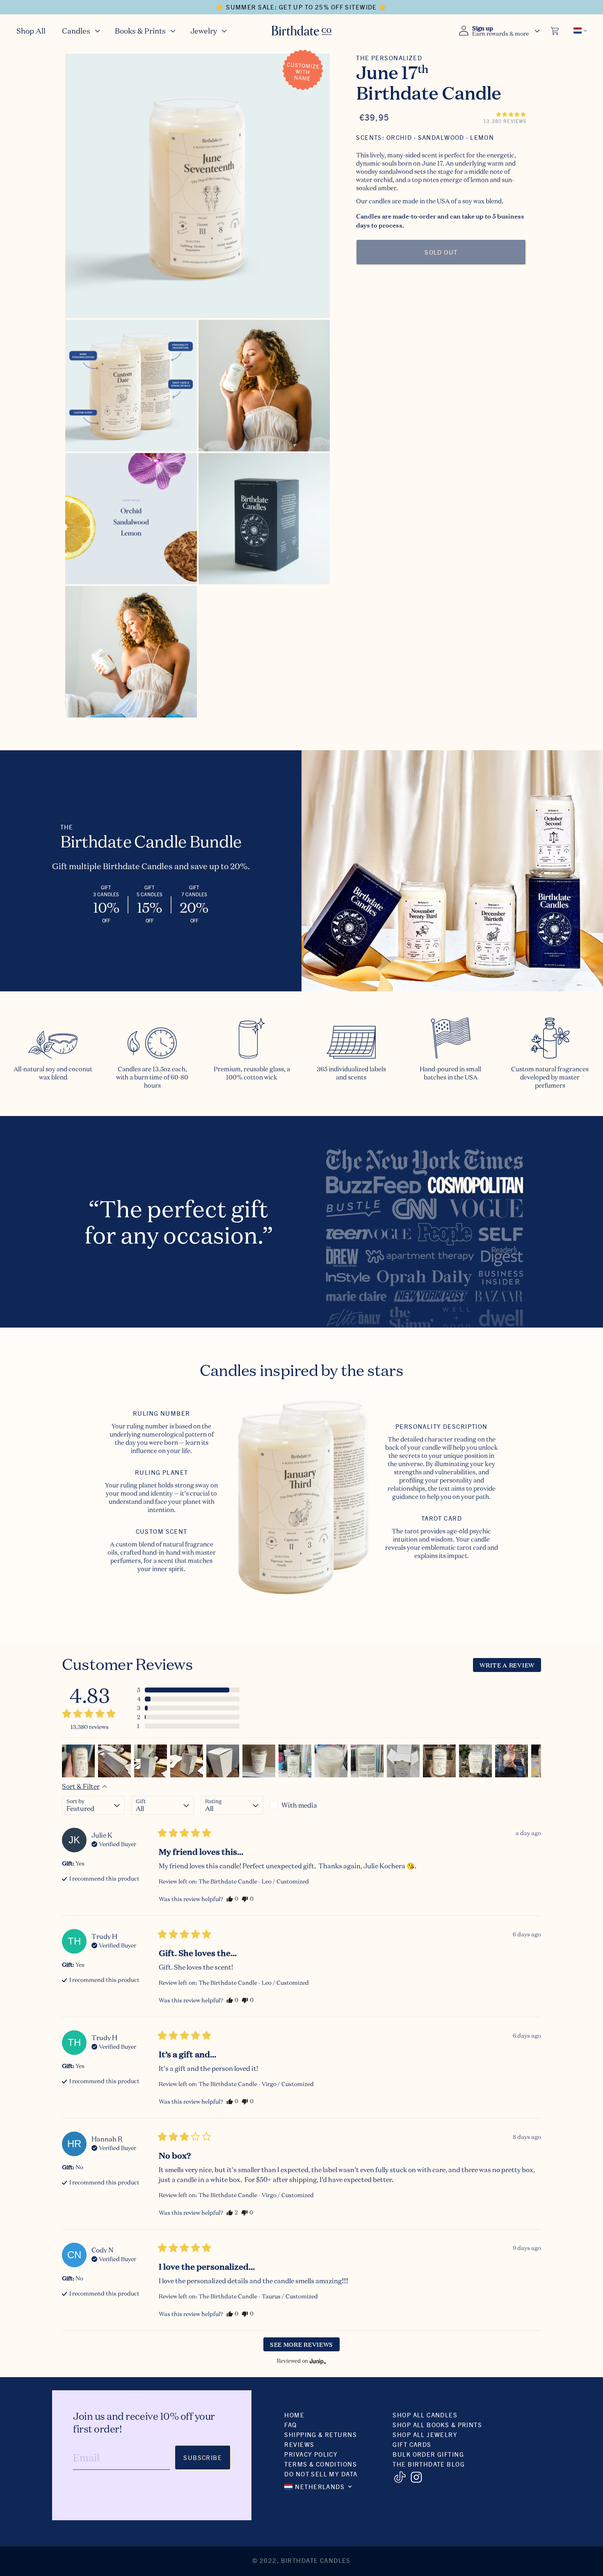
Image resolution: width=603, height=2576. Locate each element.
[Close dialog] (447, 1193)
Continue (222, 1362)
